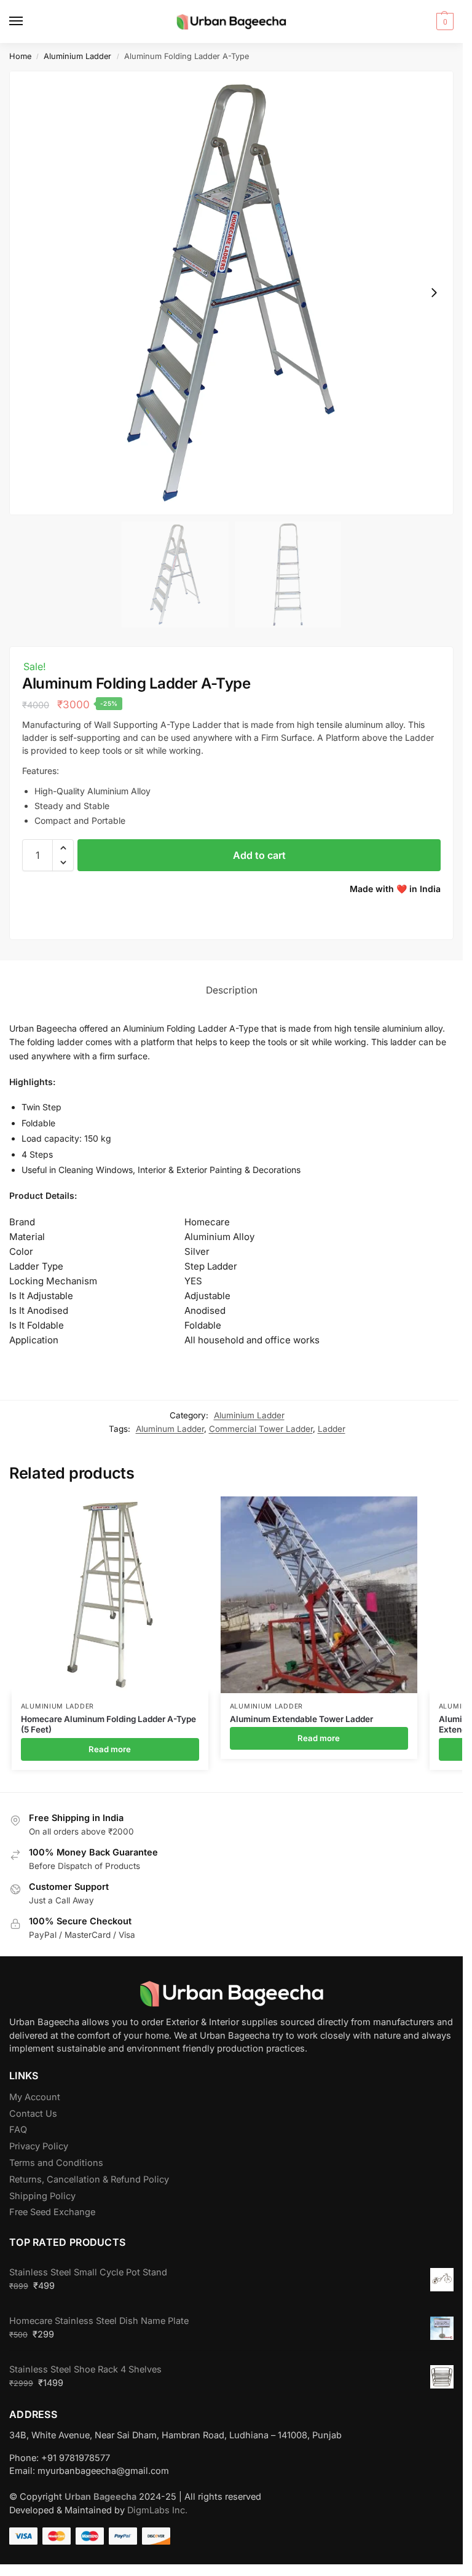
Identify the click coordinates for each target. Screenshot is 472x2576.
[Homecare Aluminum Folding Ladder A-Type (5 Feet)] (110, 1595)
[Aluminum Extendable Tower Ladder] (319, 1595)
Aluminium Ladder (77, 56)
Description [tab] (232, 990)
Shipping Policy (42, 2196)
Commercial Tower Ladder (261, 1429)
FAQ (18, 2130)
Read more (110, 1749)
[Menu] (28, 22)
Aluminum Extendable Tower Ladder (301, 1719)
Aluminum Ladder (170, 1429)
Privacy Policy (39, 2146)
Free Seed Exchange (52, 2212)
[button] (443, 22)
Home (20, 56)
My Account (35, 2097)
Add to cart (259, 855)
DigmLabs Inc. (157, 2510)
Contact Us (33, 2114)
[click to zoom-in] (231, 293)
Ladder (332, 1429)
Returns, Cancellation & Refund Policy (89, 2179)
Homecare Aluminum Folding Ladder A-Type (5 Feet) (108, 1725)
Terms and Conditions (56, 2163)
